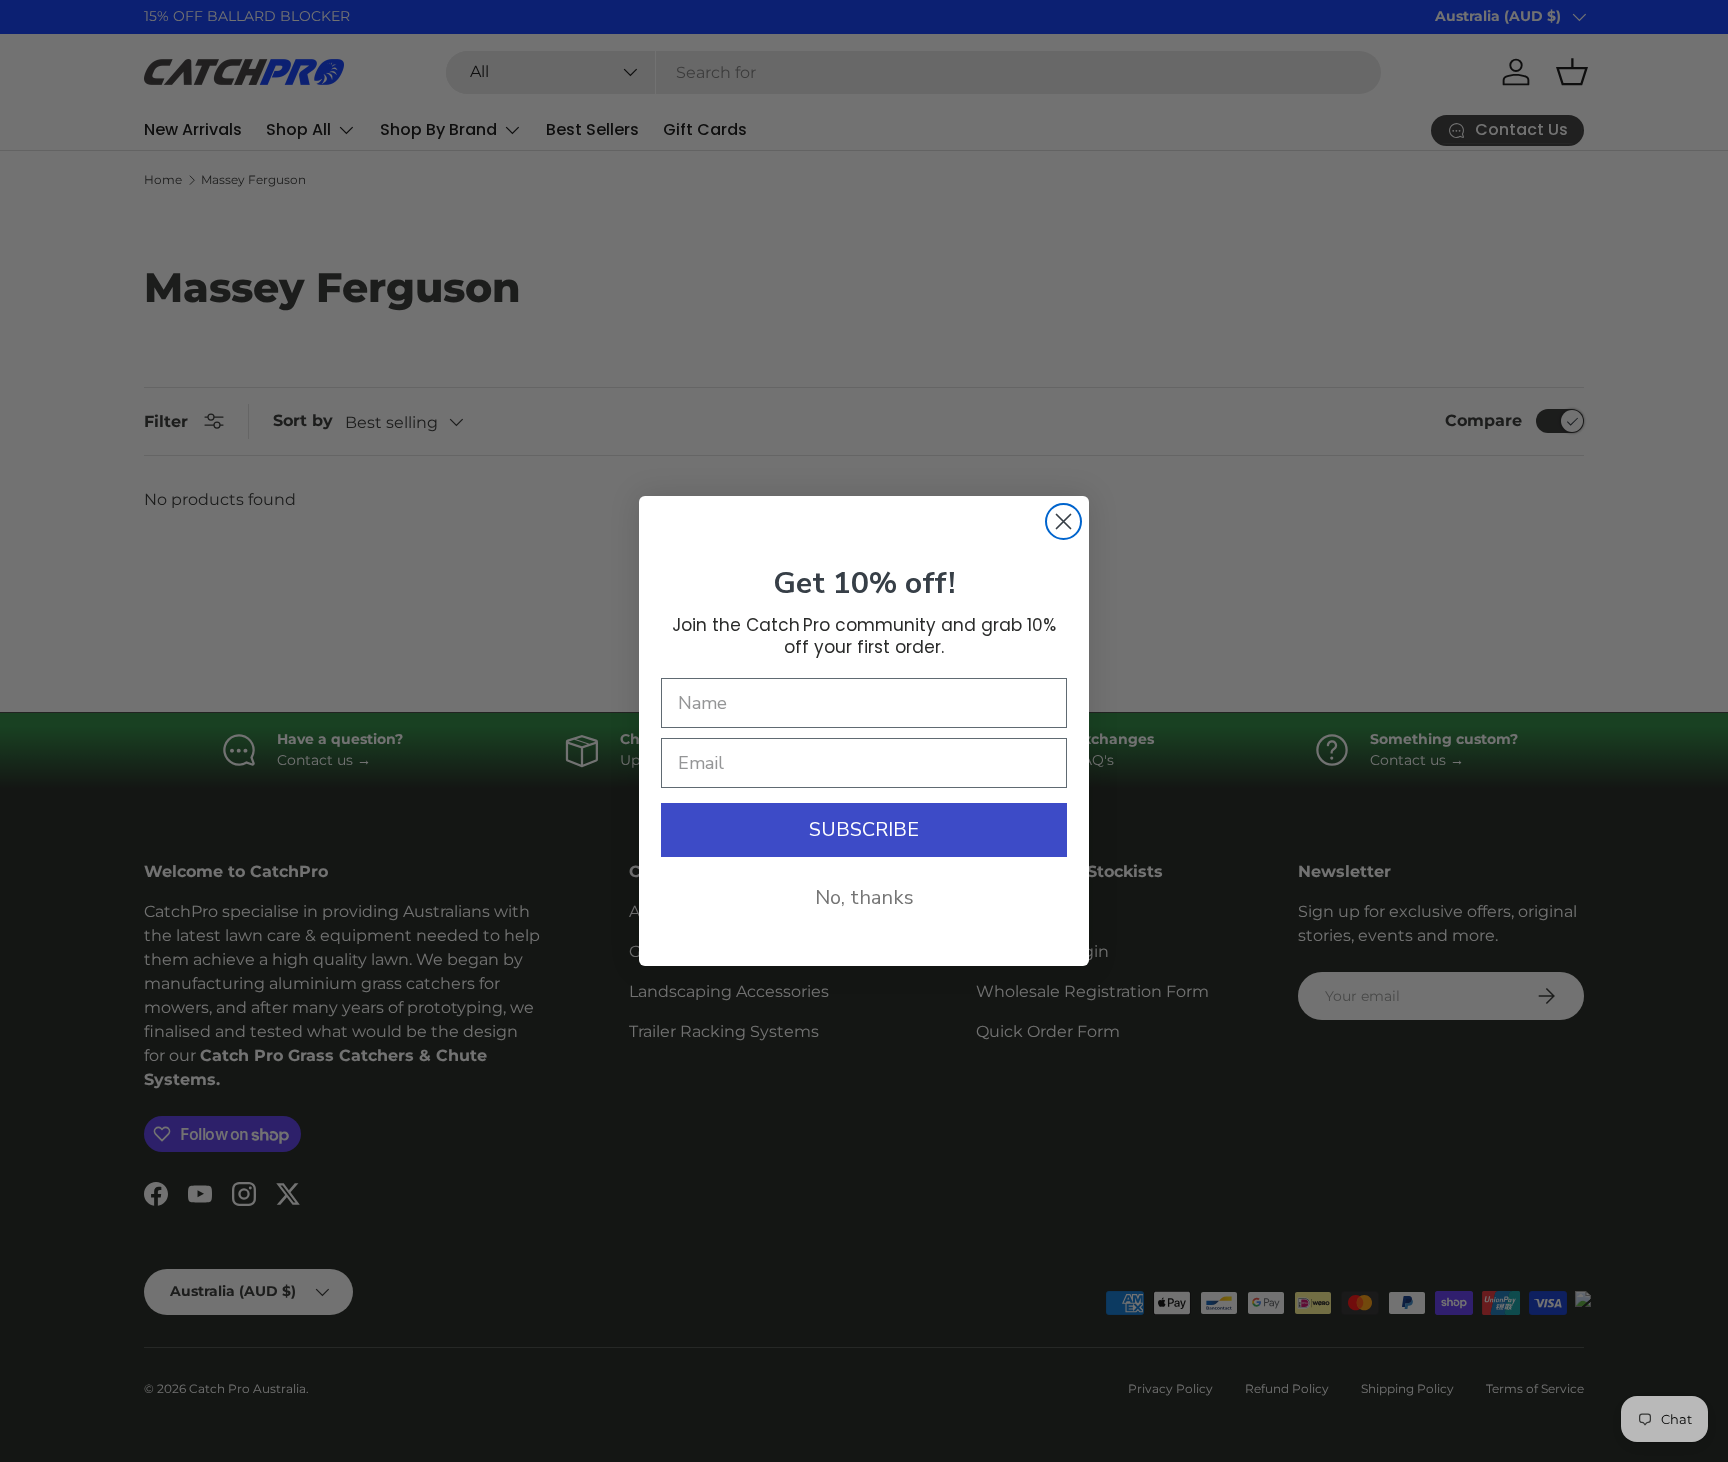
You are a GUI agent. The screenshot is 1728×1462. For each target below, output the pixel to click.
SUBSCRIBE (864, 829)
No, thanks (864, 897)
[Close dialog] (1063, 521)
